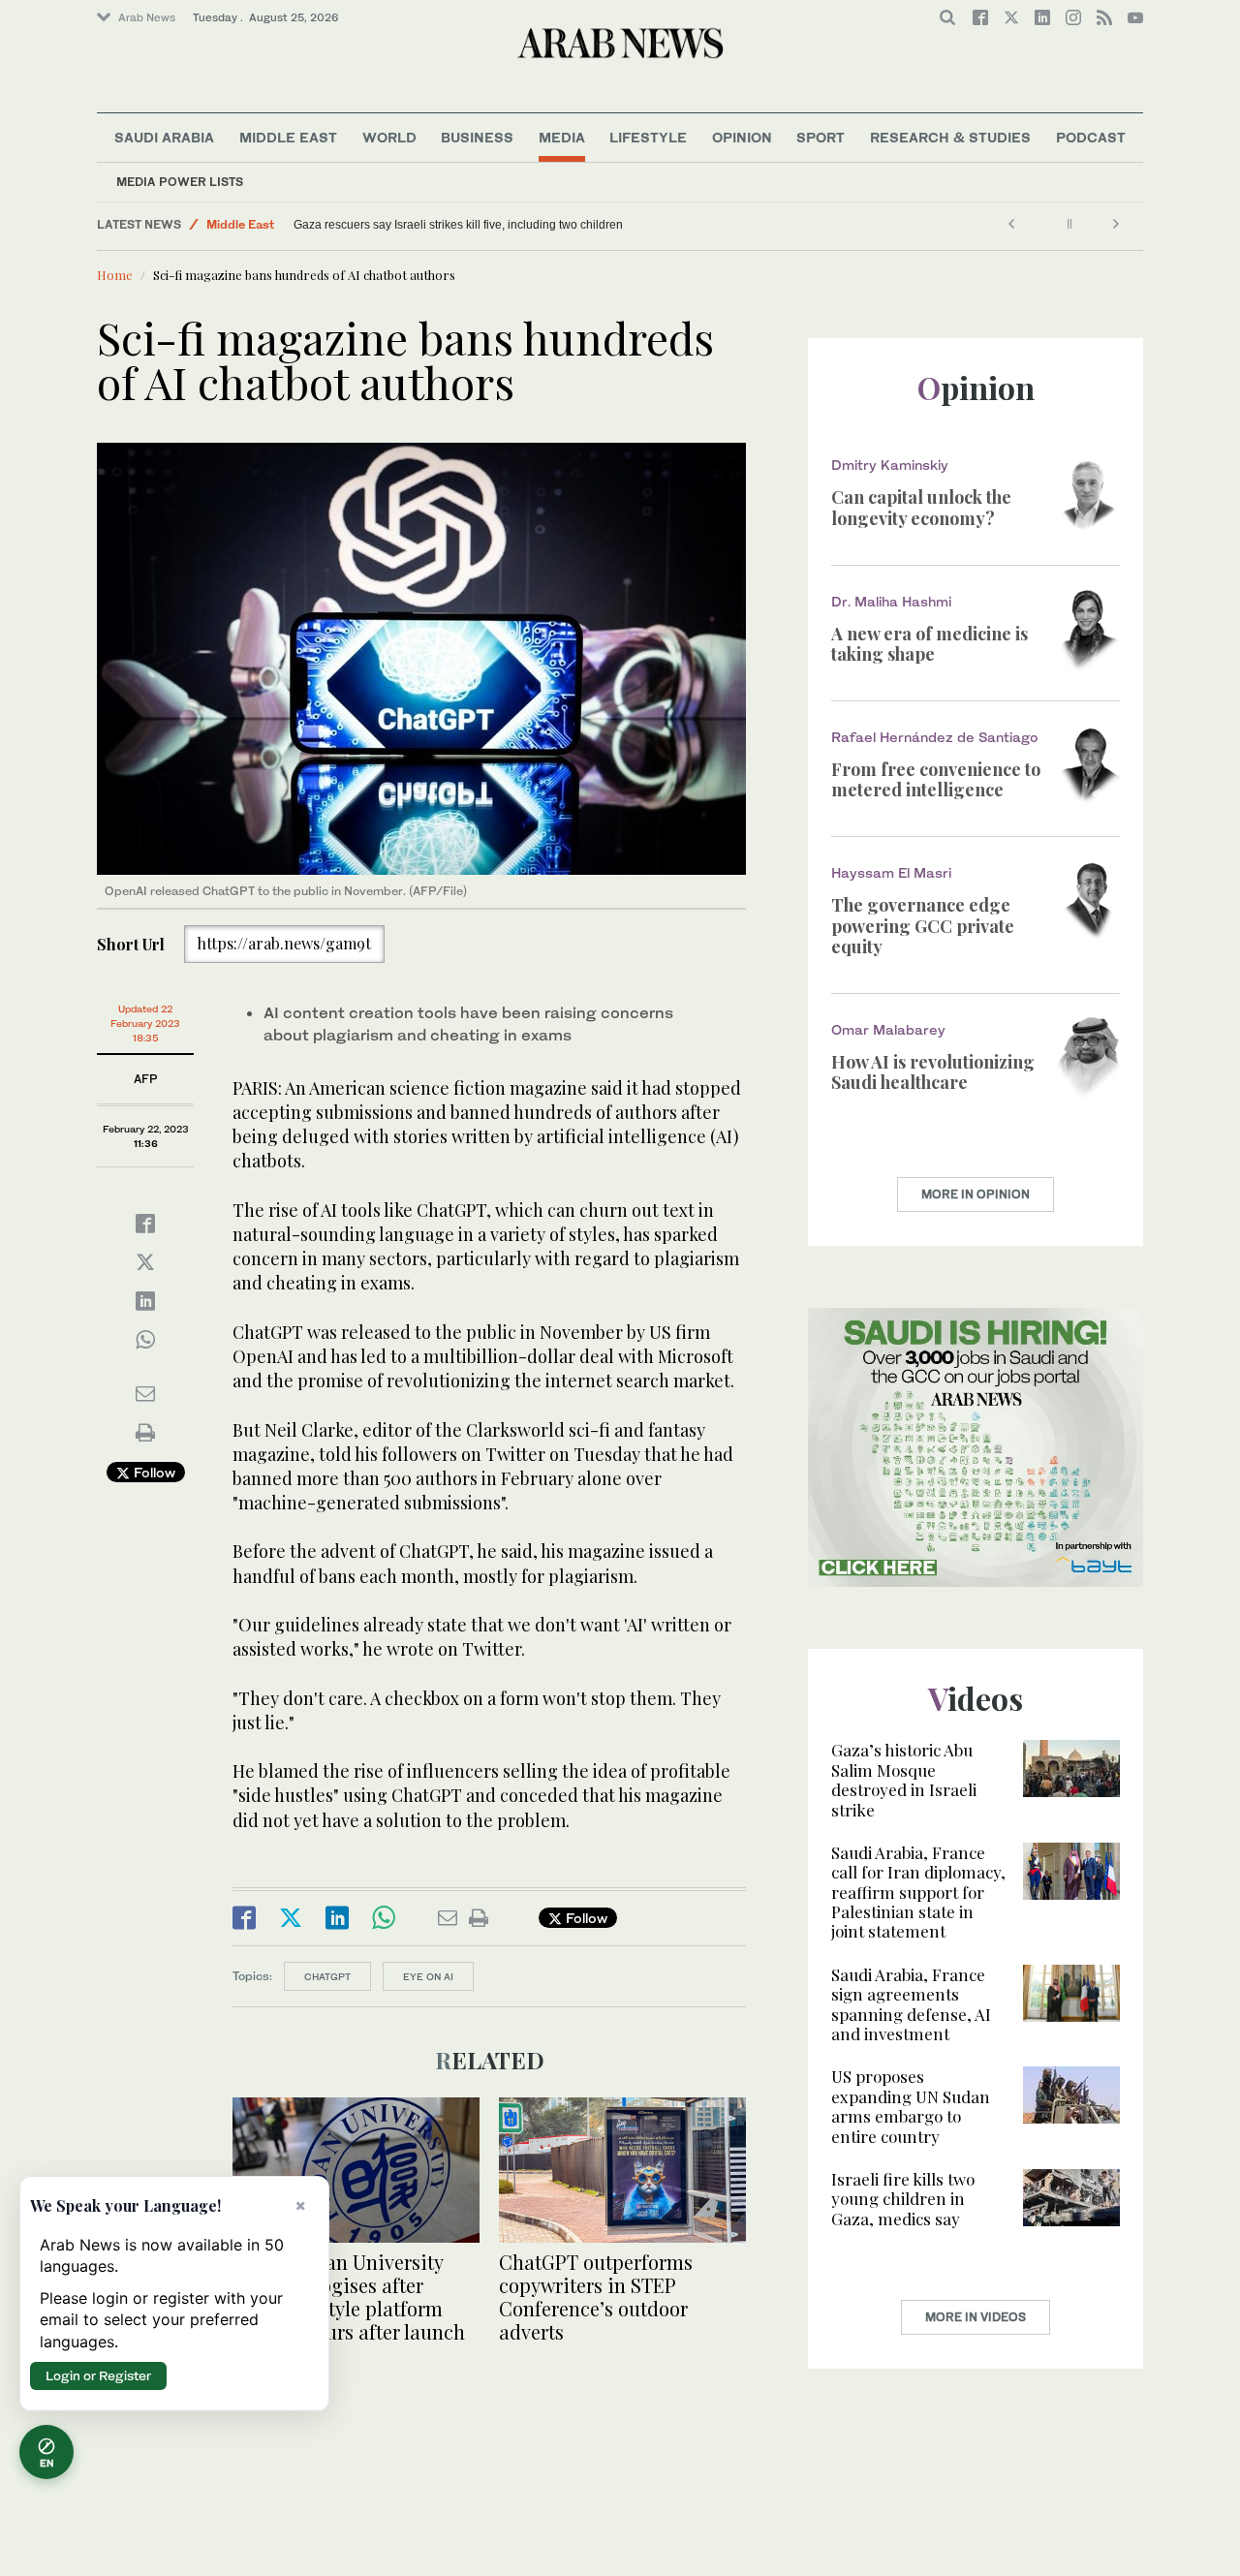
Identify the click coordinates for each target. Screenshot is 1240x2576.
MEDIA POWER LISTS (180, 182)
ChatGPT (327, 1976)
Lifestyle (648, 137)
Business (477, 137)
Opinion (742, 137)
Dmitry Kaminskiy (890, 465)
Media (562, 137)
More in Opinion (976, 1194)
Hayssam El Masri (891, 872)
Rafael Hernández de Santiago (935, 737)
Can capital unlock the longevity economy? (921, 508)
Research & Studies (950, 137)
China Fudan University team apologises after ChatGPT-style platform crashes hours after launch (349, 2297)
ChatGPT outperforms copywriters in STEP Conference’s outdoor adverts (596, 2297)
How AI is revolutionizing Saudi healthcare (933, 1072)
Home (115, 275)
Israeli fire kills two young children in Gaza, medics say (903, 2199)
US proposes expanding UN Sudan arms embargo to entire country (911, 2106)
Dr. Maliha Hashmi (891, 601)
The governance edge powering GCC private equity (923, 926)
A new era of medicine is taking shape (930, 644)
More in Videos (976, 2317)
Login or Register (98, 2375)
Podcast (1091, 137)
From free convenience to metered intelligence (936, 780)
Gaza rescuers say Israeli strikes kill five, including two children (458, 225)
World (389, 137)
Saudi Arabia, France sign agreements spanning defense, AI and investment (911, 2004)
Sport (821, 137)
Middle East (288, 137)
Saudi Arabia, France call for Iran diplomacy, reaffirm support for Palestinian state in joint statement (918, 1892)
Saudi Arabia (164, 137)
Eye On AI (428, 1976)
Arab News (147, 17)
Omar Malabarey (888, 1029)
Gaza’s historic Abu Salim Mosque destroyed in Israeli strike (904, 1779)
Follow (153, 1472)
